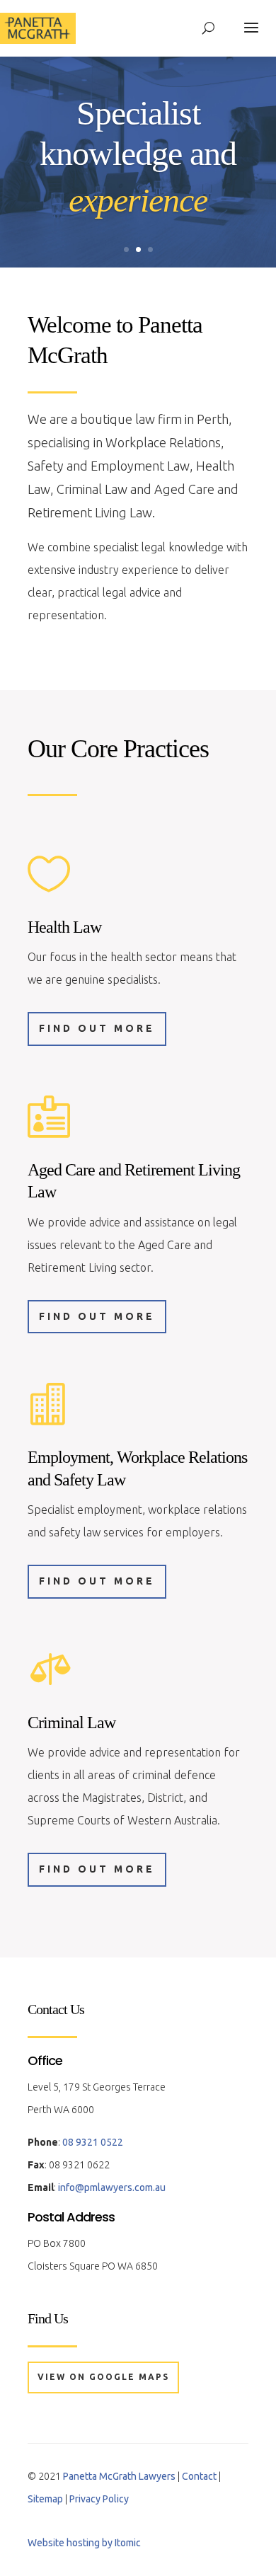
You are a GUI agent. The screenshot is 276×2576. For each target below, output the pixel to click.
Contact (199, 2476)
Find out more (97, 1028)
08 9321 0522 (93, 2142)
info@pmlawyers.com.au (112, 2187)
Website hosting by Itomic (84, 2543)
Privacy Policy (99, 2499)
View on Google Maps (103, 2377)
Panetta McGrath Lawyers (119, 2476)
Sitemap (45, 2499)
